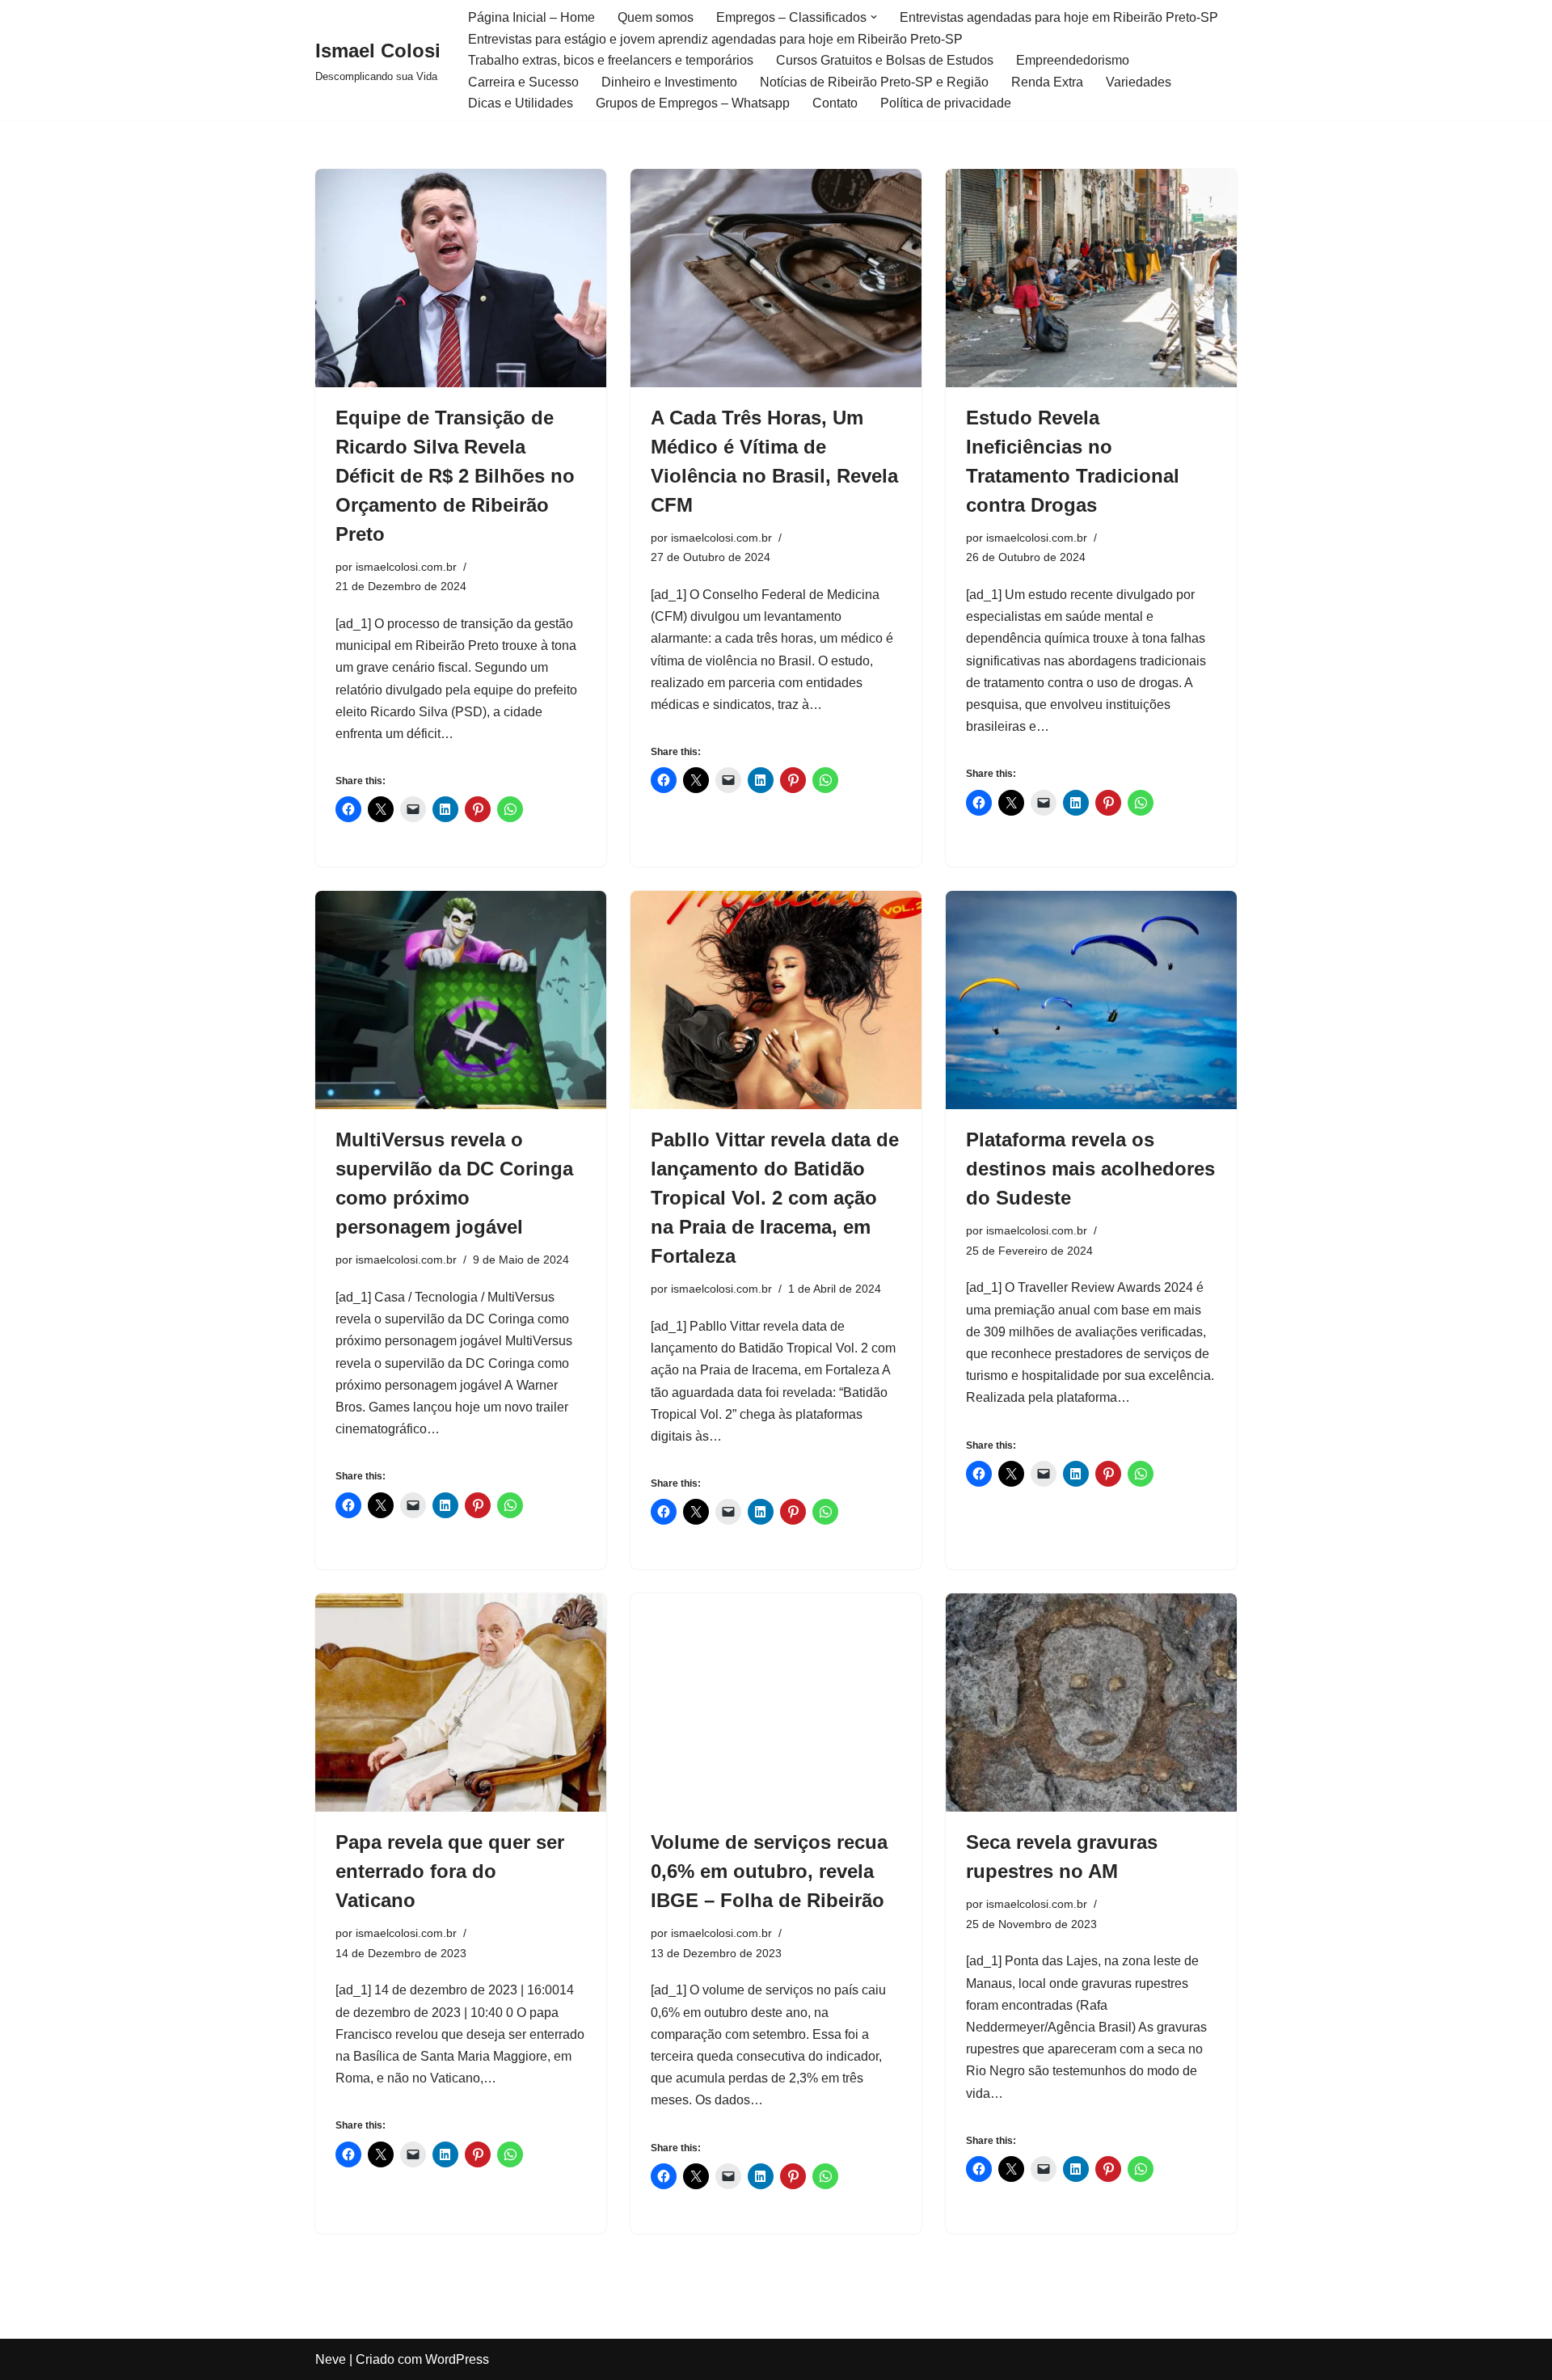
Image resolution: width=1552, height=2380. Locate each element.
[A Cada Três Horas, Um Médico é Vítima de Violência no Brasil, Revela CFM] (776, 278)
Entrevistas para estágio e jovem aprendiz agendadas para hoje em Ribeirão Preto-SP (715, 39)
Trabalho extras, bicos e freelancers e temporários (611, 60)
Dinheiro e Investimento (669, 82)
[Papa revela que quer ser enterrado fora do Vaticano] (461, 1703)
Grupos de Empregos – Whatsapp (693, 103)
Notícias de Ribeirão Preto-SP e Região (874, 82)
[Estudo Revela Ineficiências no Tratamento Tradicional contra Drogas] (1091, 278)
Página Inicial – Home (531, 17)
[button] (874, 17)
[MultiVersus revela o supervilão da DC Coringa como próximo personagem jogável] (461, 1000)
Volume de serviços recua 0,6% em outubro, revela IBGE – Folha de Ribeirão (769, 1871)
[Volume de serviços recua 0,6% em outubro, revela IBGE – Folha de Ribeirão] (776, 1703)
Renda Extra (1047, 82)
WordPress (457, 2359)
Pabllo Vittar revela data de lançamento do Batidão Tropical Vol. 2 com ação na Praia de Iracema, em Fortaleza (775, 1198)
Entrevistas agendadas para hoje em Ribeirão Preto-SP (1059, 17)
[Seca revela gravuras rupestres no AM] (1091, 1703)
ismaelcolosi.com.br (406, 567)
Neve (331, 2359)
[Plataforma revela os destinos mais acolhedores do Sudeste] (1091, 1000)
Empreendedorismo (1073, 60)
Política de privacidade (946, 103)
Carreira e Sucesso (523, 82)
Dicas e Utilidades (521, 103)
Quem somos (656, 17)
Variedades (1139, 82)
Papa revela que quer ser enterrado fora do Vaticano (450, 1871)
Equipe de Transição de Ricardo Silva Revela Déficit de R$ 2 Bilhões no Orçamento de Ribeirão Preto (455, 476)
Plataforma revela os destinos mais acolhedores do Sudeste (1090, 1169)
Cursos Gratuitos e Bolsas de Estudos (885, 60)
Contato (835, 103)
